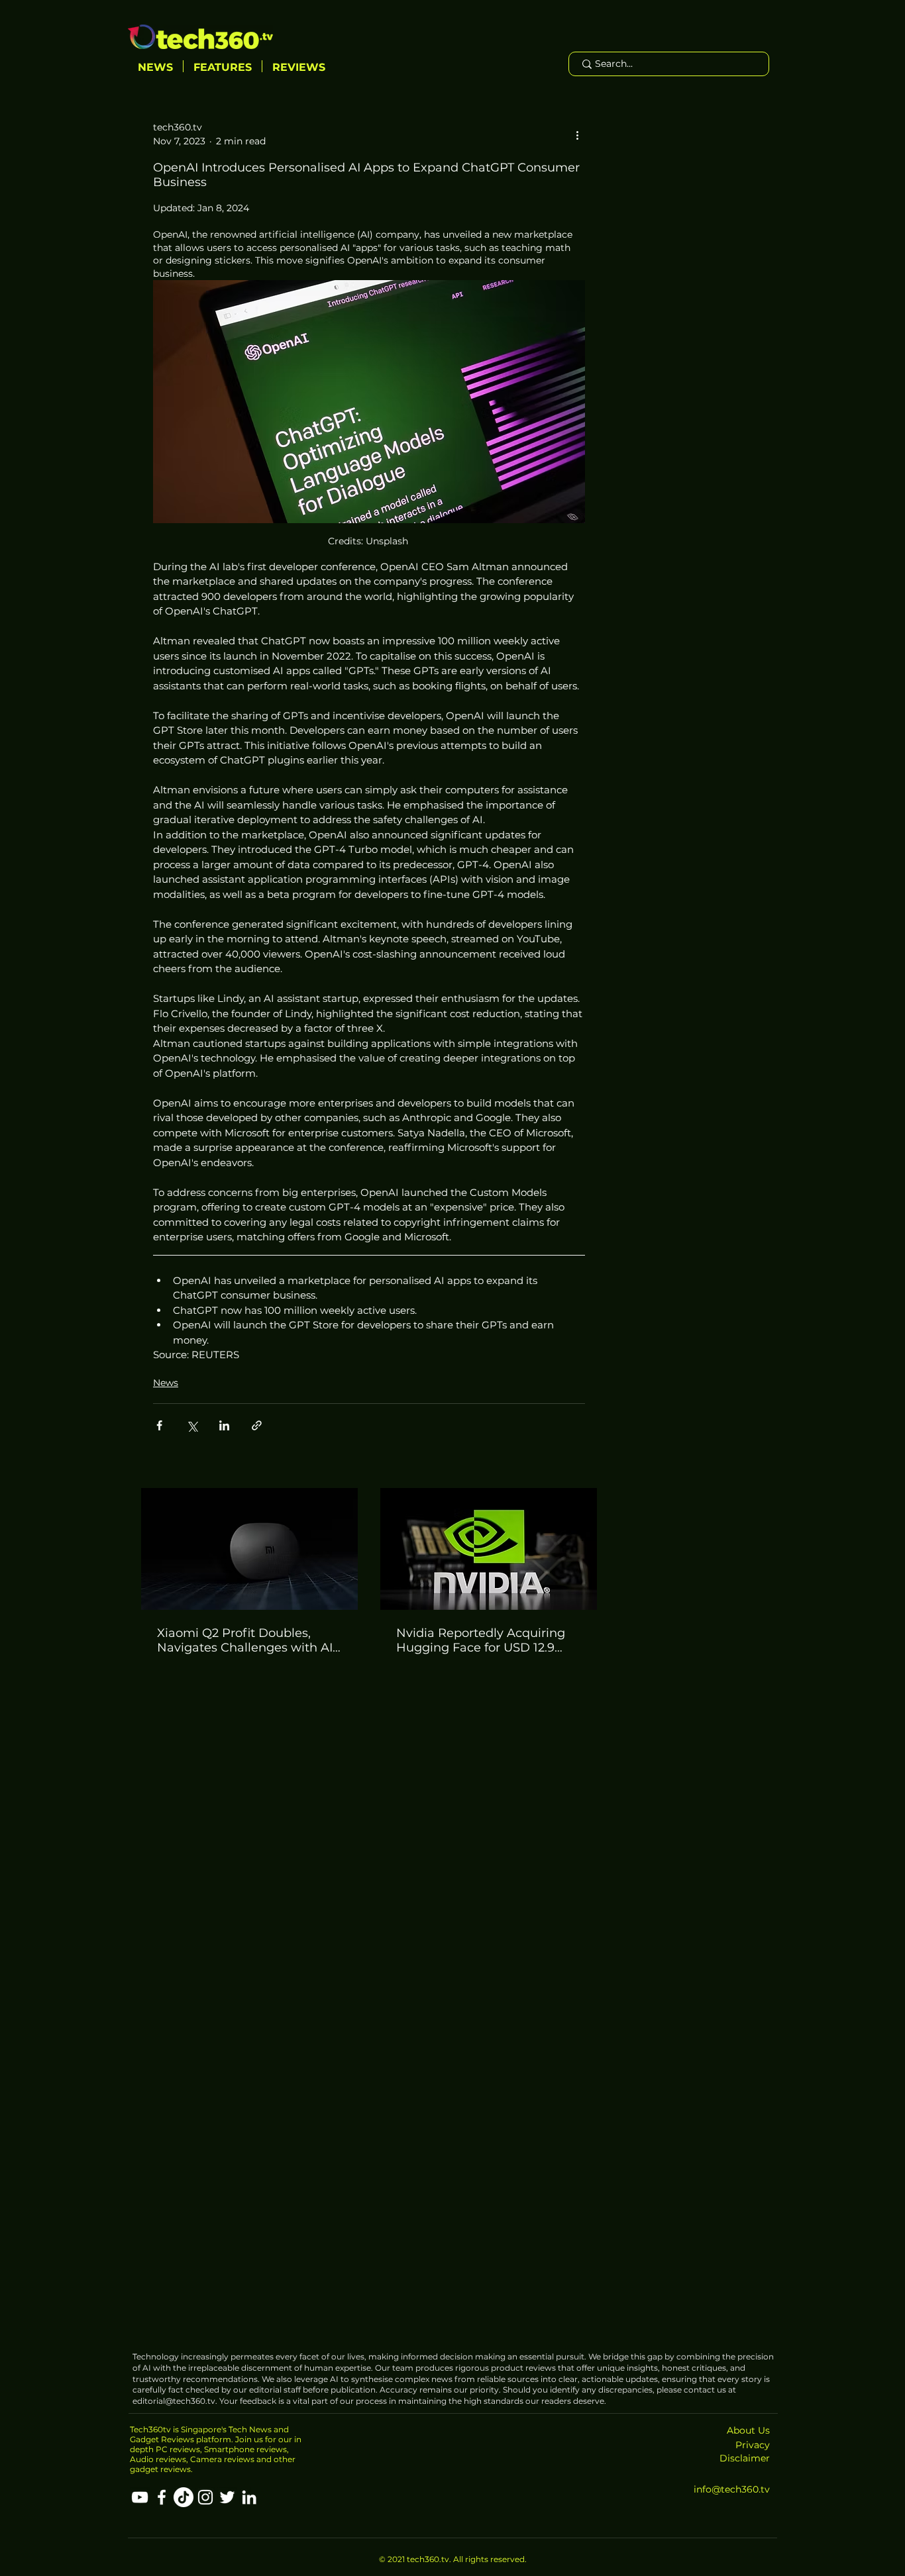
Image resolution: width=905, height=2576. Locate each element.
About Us (748, 2430)
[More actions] (577, 134)
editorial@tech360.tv (174, 2401)
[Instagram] (205, 2497)
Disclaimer (745, 2458)
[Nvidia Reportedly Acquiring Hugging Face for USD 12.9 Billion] (489, 1549)
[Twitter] (227, 2497)
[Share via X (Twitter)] (192, 1425)
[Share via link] (257, 1425)
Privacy (753, 2445)
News (166, 1383)
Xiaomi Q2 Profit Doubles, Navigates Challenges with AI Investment (245, 1640)
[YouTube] (140, 2497)
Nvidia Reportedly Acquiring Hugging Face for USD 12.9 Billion (481, 1640)
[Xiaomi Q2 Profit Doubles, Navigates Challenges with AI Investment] (249, 1549)
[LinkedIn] (249, 2497)
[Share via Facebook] (159, 1425)
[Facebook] (162, 2497)
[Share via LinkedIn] (224, 1425)
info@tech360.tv (732, 2489)
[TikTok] (184, 2497)
